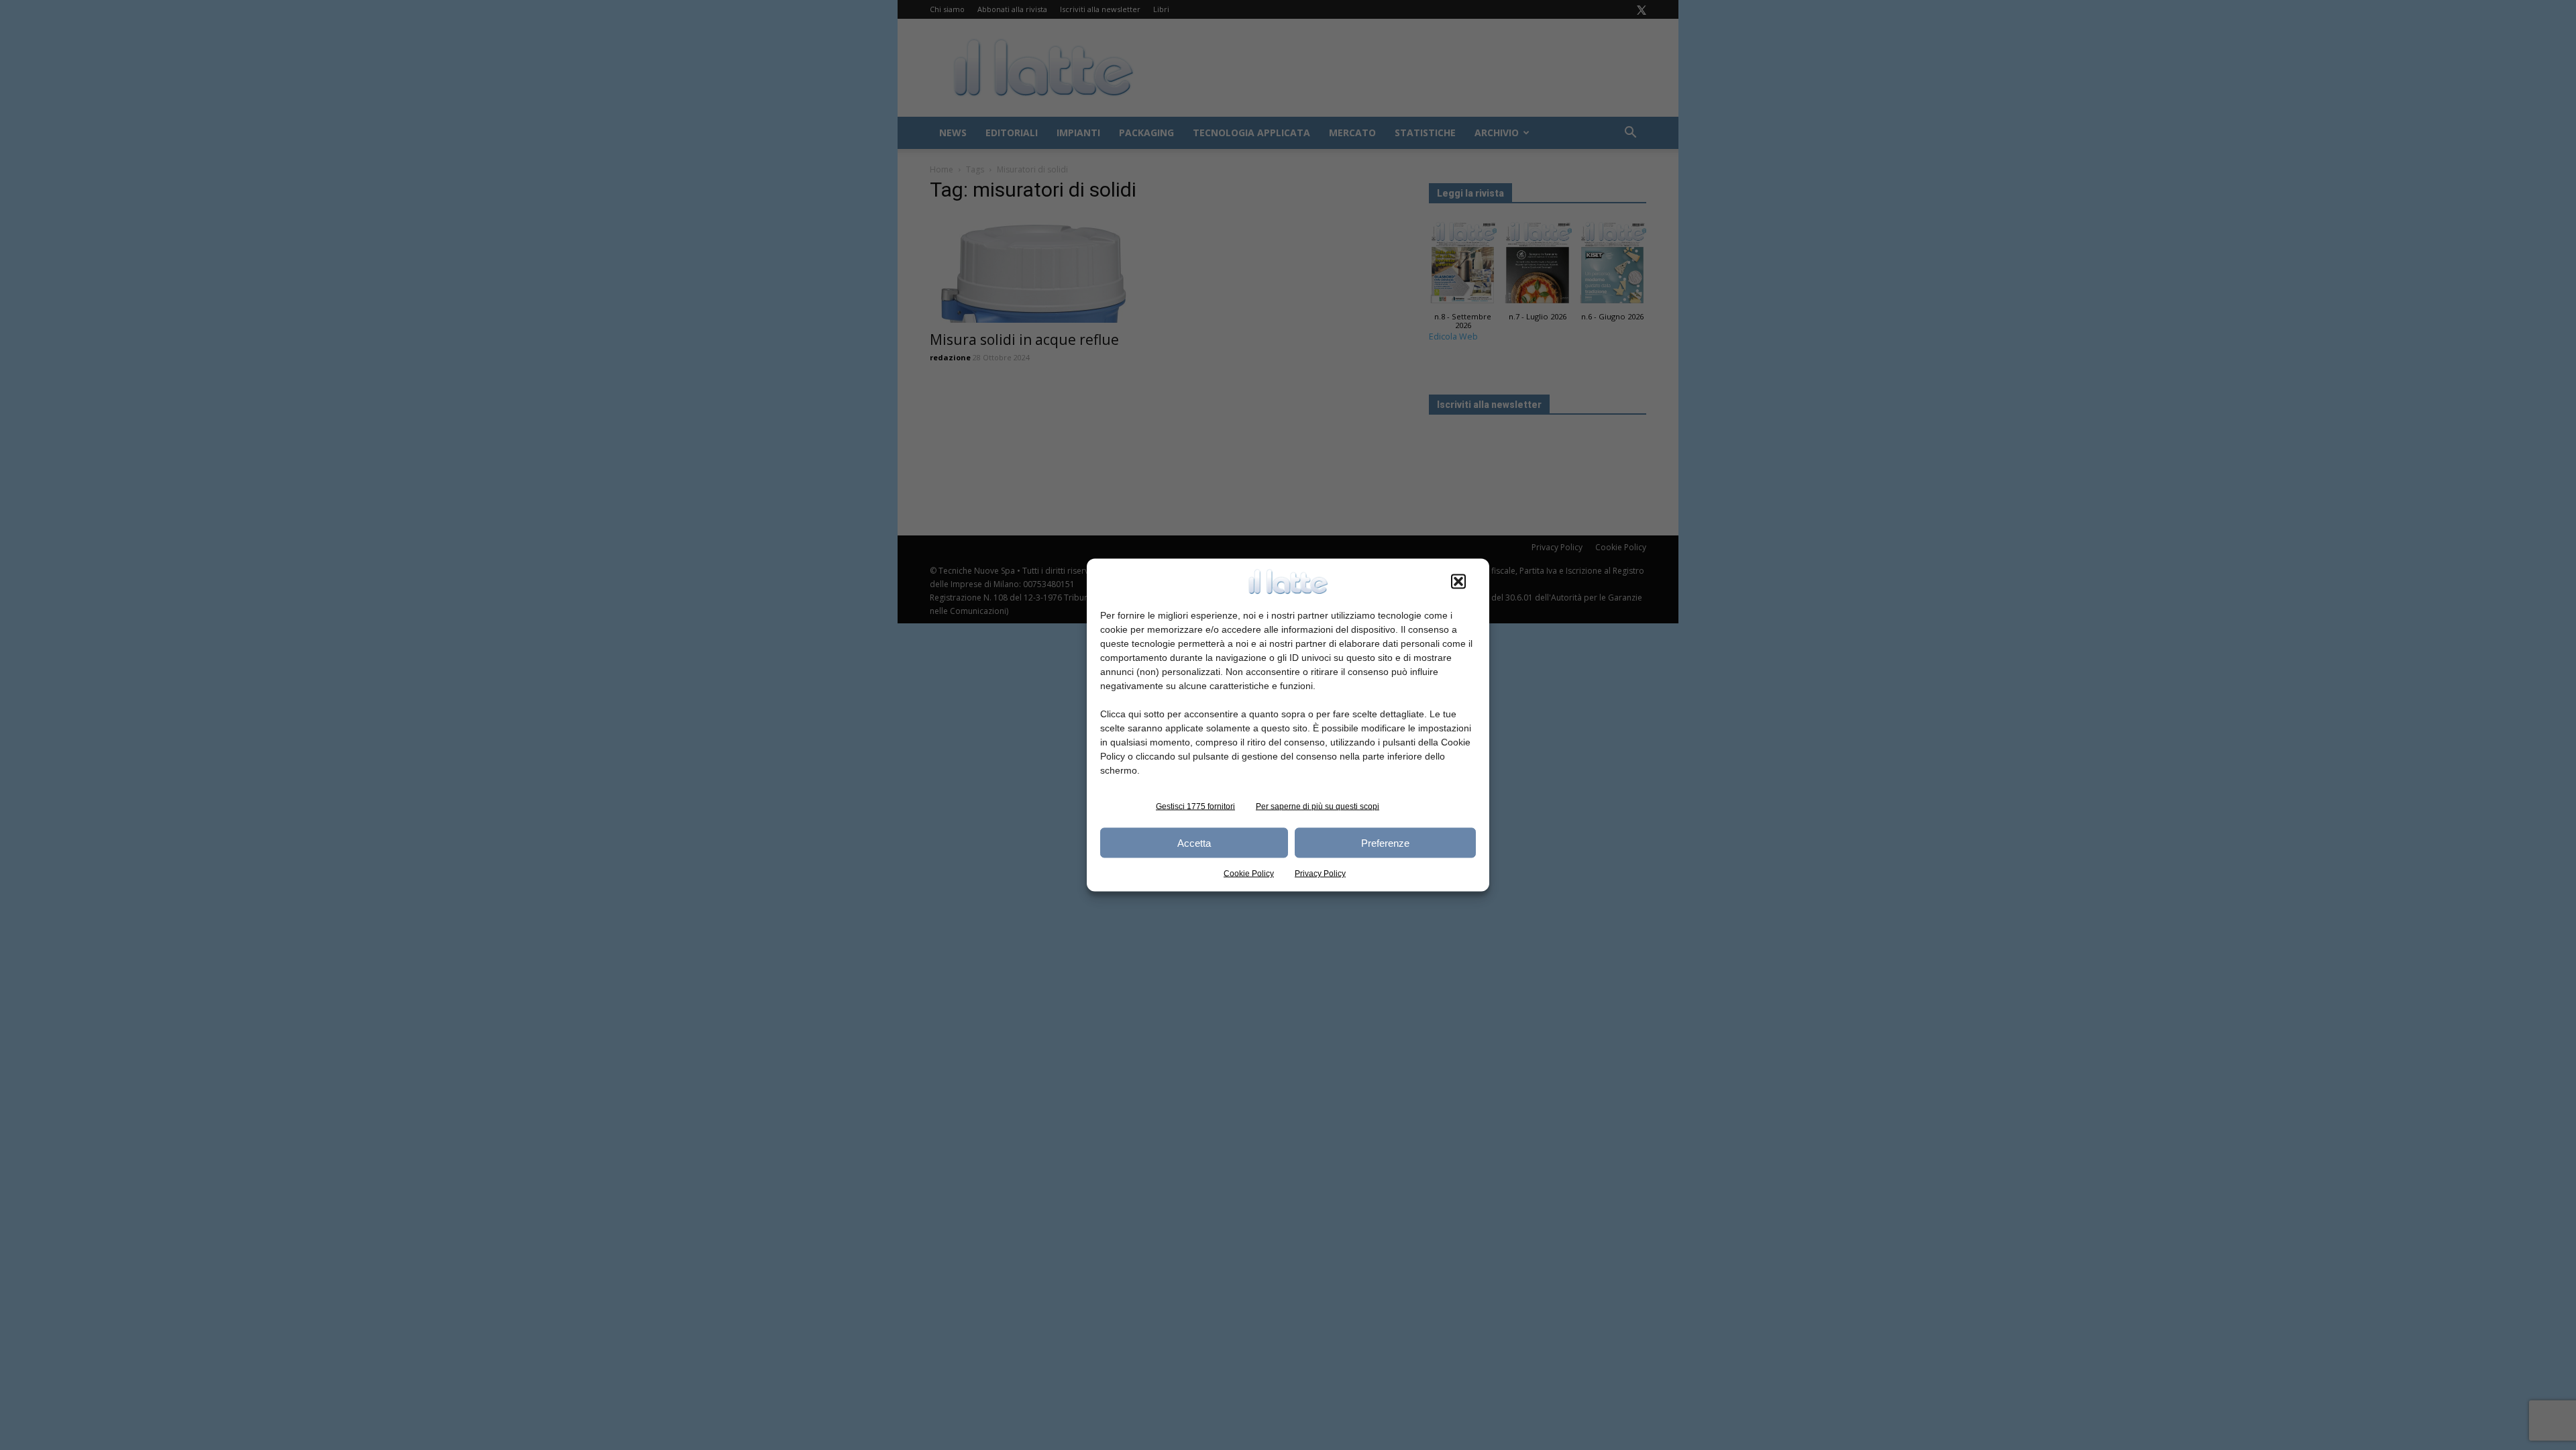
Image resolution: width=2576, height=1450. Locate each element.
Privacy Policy (1320, 874)
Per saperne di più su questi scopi (1318, 807)
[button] (1458, 582)
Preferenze (1385, 842)
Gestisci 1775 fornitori (1195, 807)
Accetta (1194, 842)
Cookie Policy (1249, 874)
